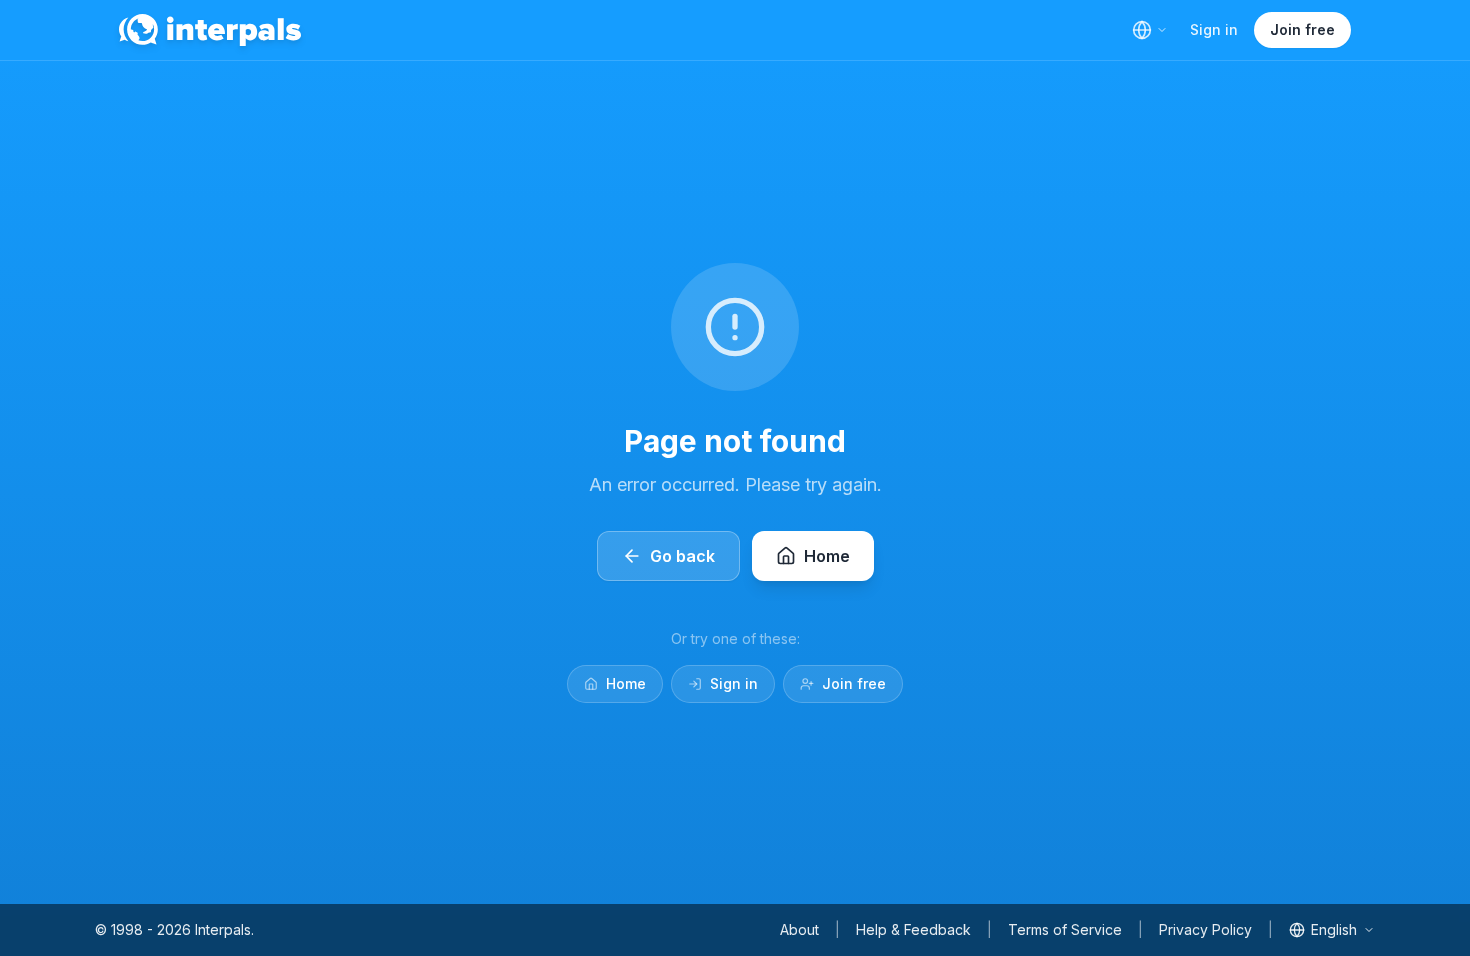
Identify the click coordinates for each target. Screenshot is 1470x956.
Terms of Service (1065, 929)
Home (626, 683)
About (799, 929)
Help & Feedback (913, 929)
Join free (1302, 29)
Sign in (1214, 29)
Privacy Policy (1205, 929)
